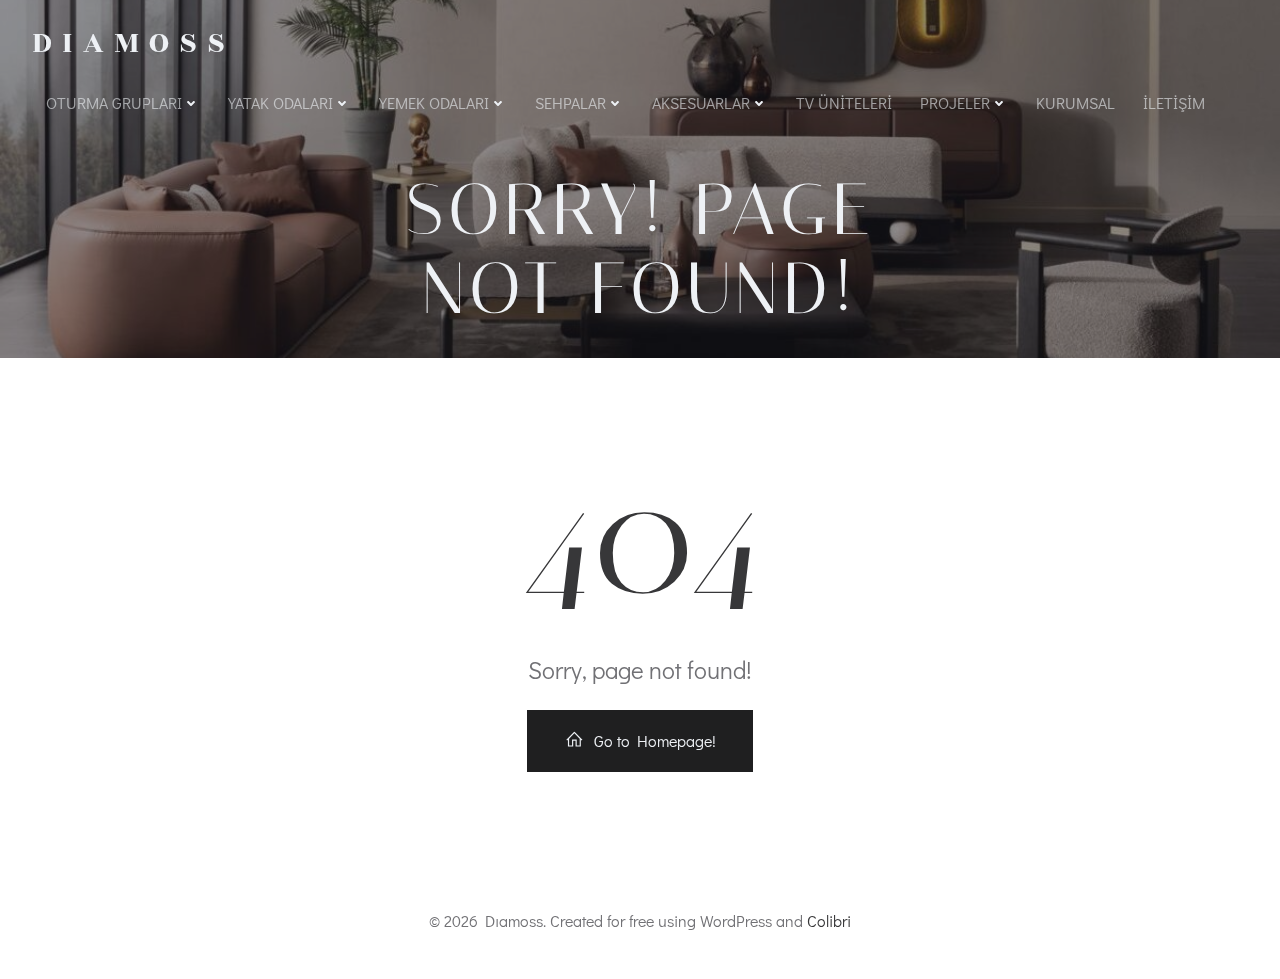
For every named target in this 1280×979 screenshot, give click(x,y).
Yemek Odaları (434, 102)
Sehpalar (570, 102)
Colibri (829, 920)
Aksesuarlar (701, 102)
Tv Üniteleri (844, 102)
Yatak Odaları (280, 102)
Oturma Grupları (114, 102)
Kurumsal (1075, 102)
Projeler (955, 102)
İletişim (1174, 102)
